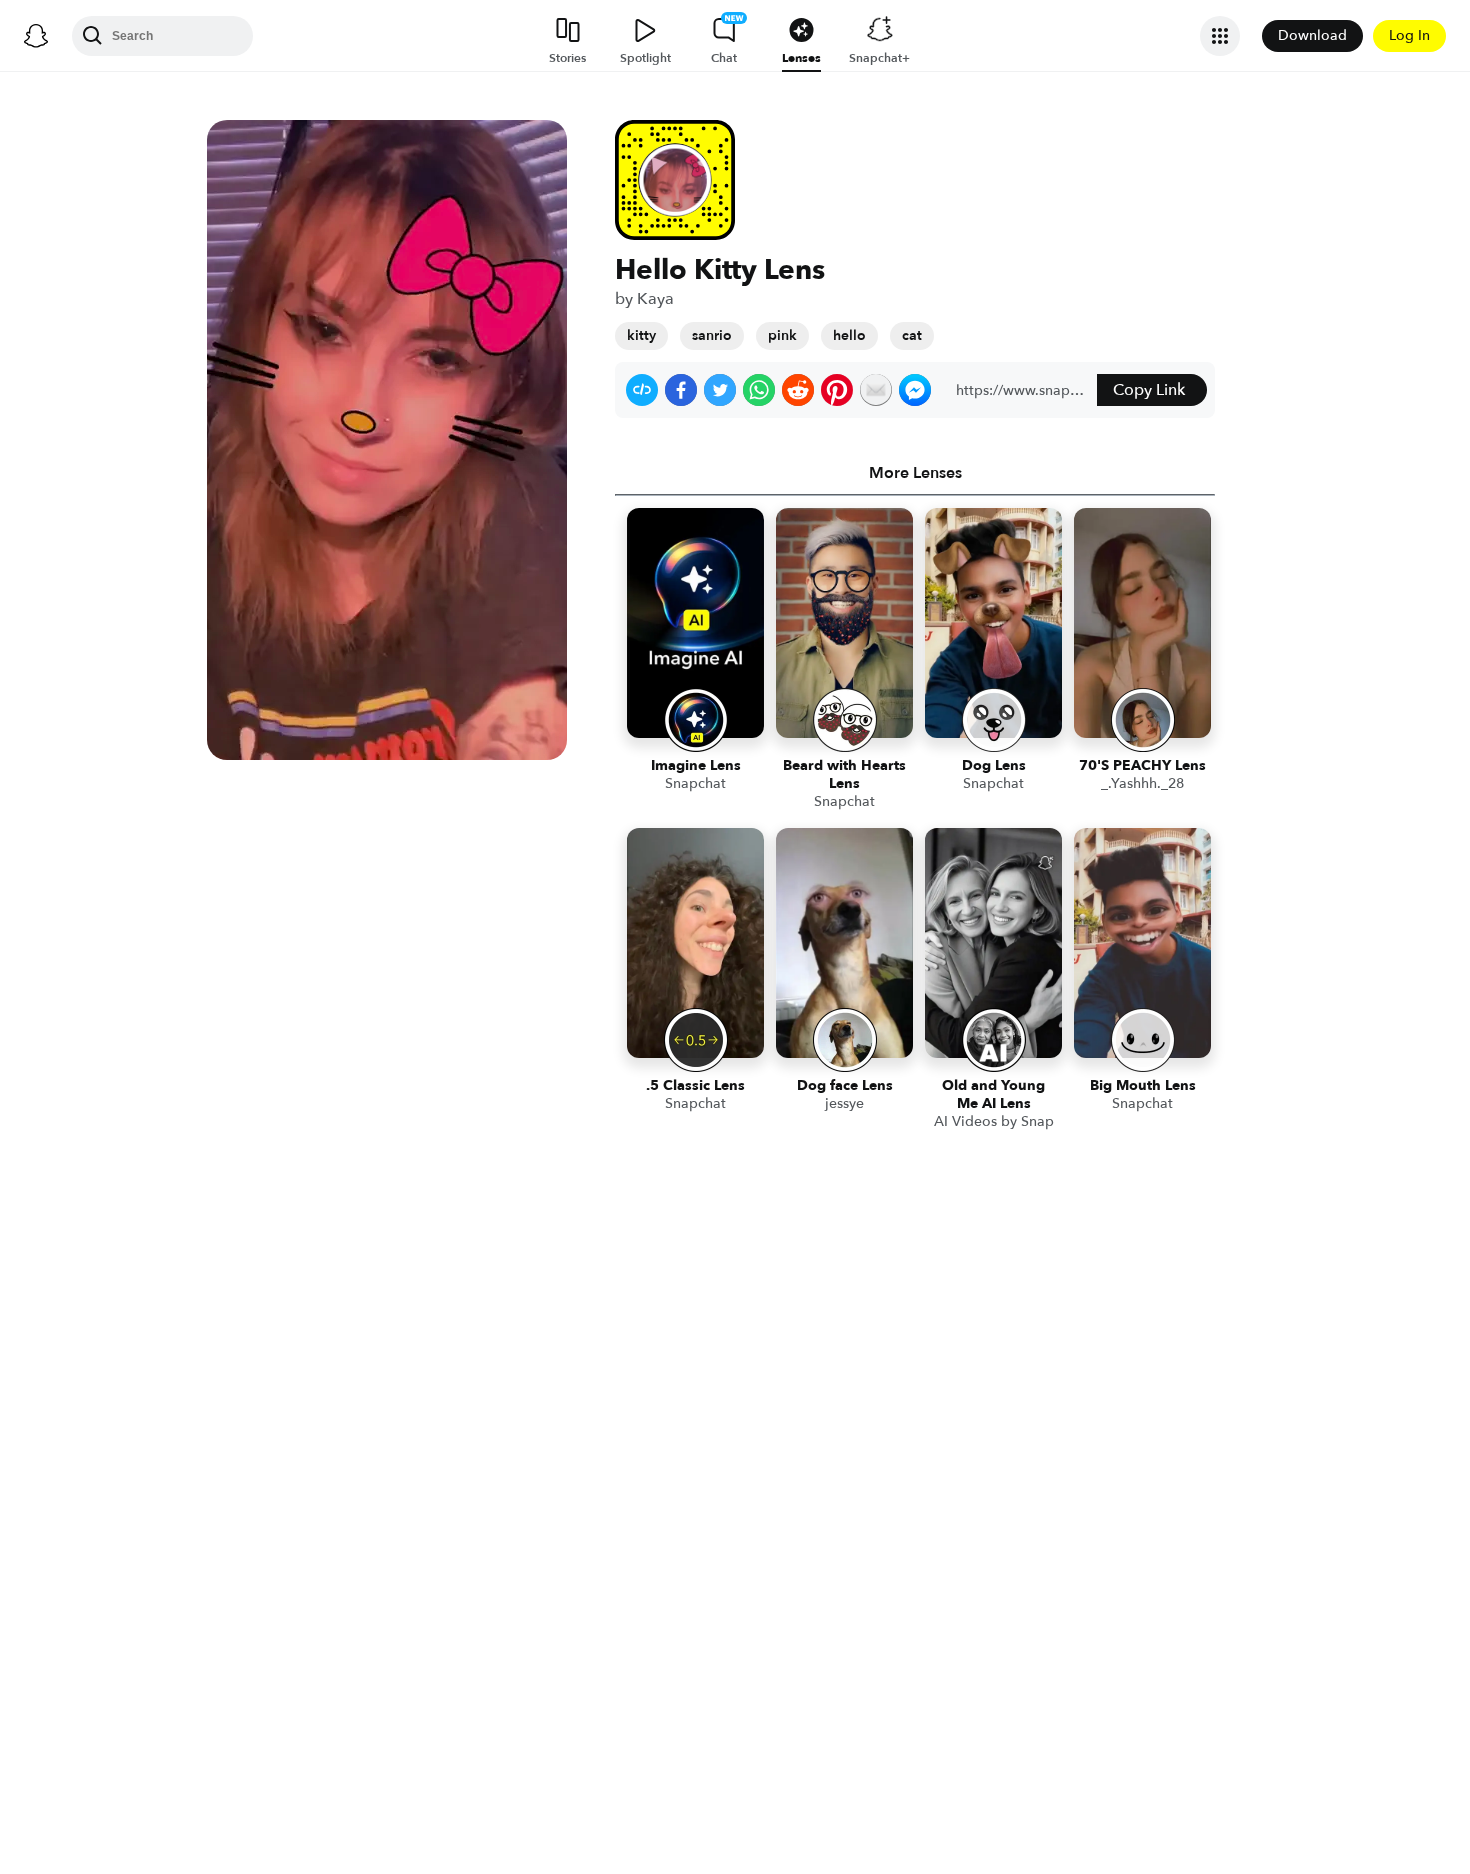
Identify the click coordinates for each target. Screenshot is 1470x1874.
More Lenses (915, 473)
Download (1312, 35)
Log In (1409, 35)
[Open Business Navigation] (1220, 36)
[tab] (915, 473)
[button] (642, 390)
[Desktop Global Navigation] (36, 36)
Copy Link (1149, 390)
